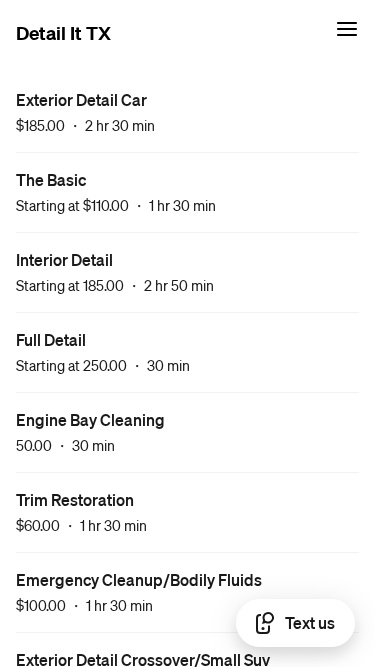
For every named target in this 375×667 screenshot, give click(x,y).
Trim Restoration (75, 499)
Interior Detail (64, 259)
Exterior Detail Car (81, 99)
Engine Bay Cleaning (90, 419)
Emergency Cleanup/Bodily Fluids (139, 579)
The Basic (51, 179)
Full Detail (51, 339)
